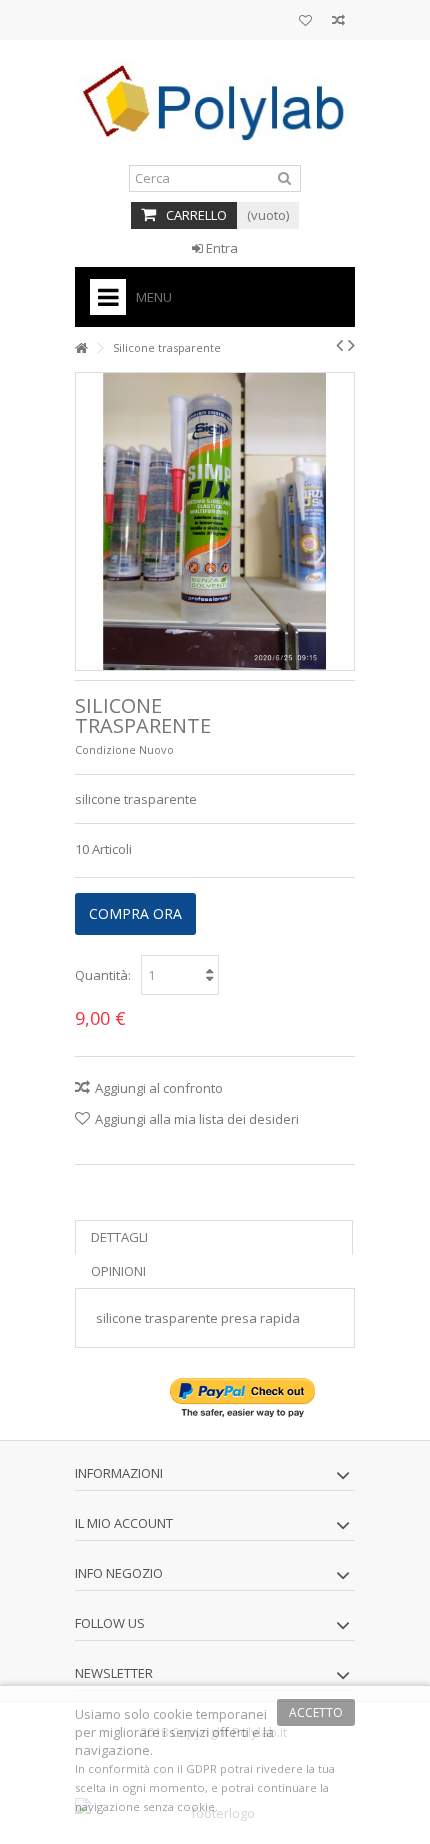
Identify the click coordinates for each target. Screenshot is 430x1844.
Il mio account (124, 1523)
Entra (220, 248)
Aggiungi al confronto (159, 1088)
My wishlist (305, 22)
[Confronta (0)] (338, 22)
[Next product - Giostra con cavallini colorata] (351, 345)
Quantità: (103, 975)
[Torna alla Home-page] (81, 348)
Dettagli (119, 1237)
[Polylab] (215, 102)
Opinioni (118, 1271)
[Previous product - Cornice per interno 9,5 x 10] (339, 345)
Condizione (105, 749)
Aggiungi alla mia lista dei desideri (197, 1119)
